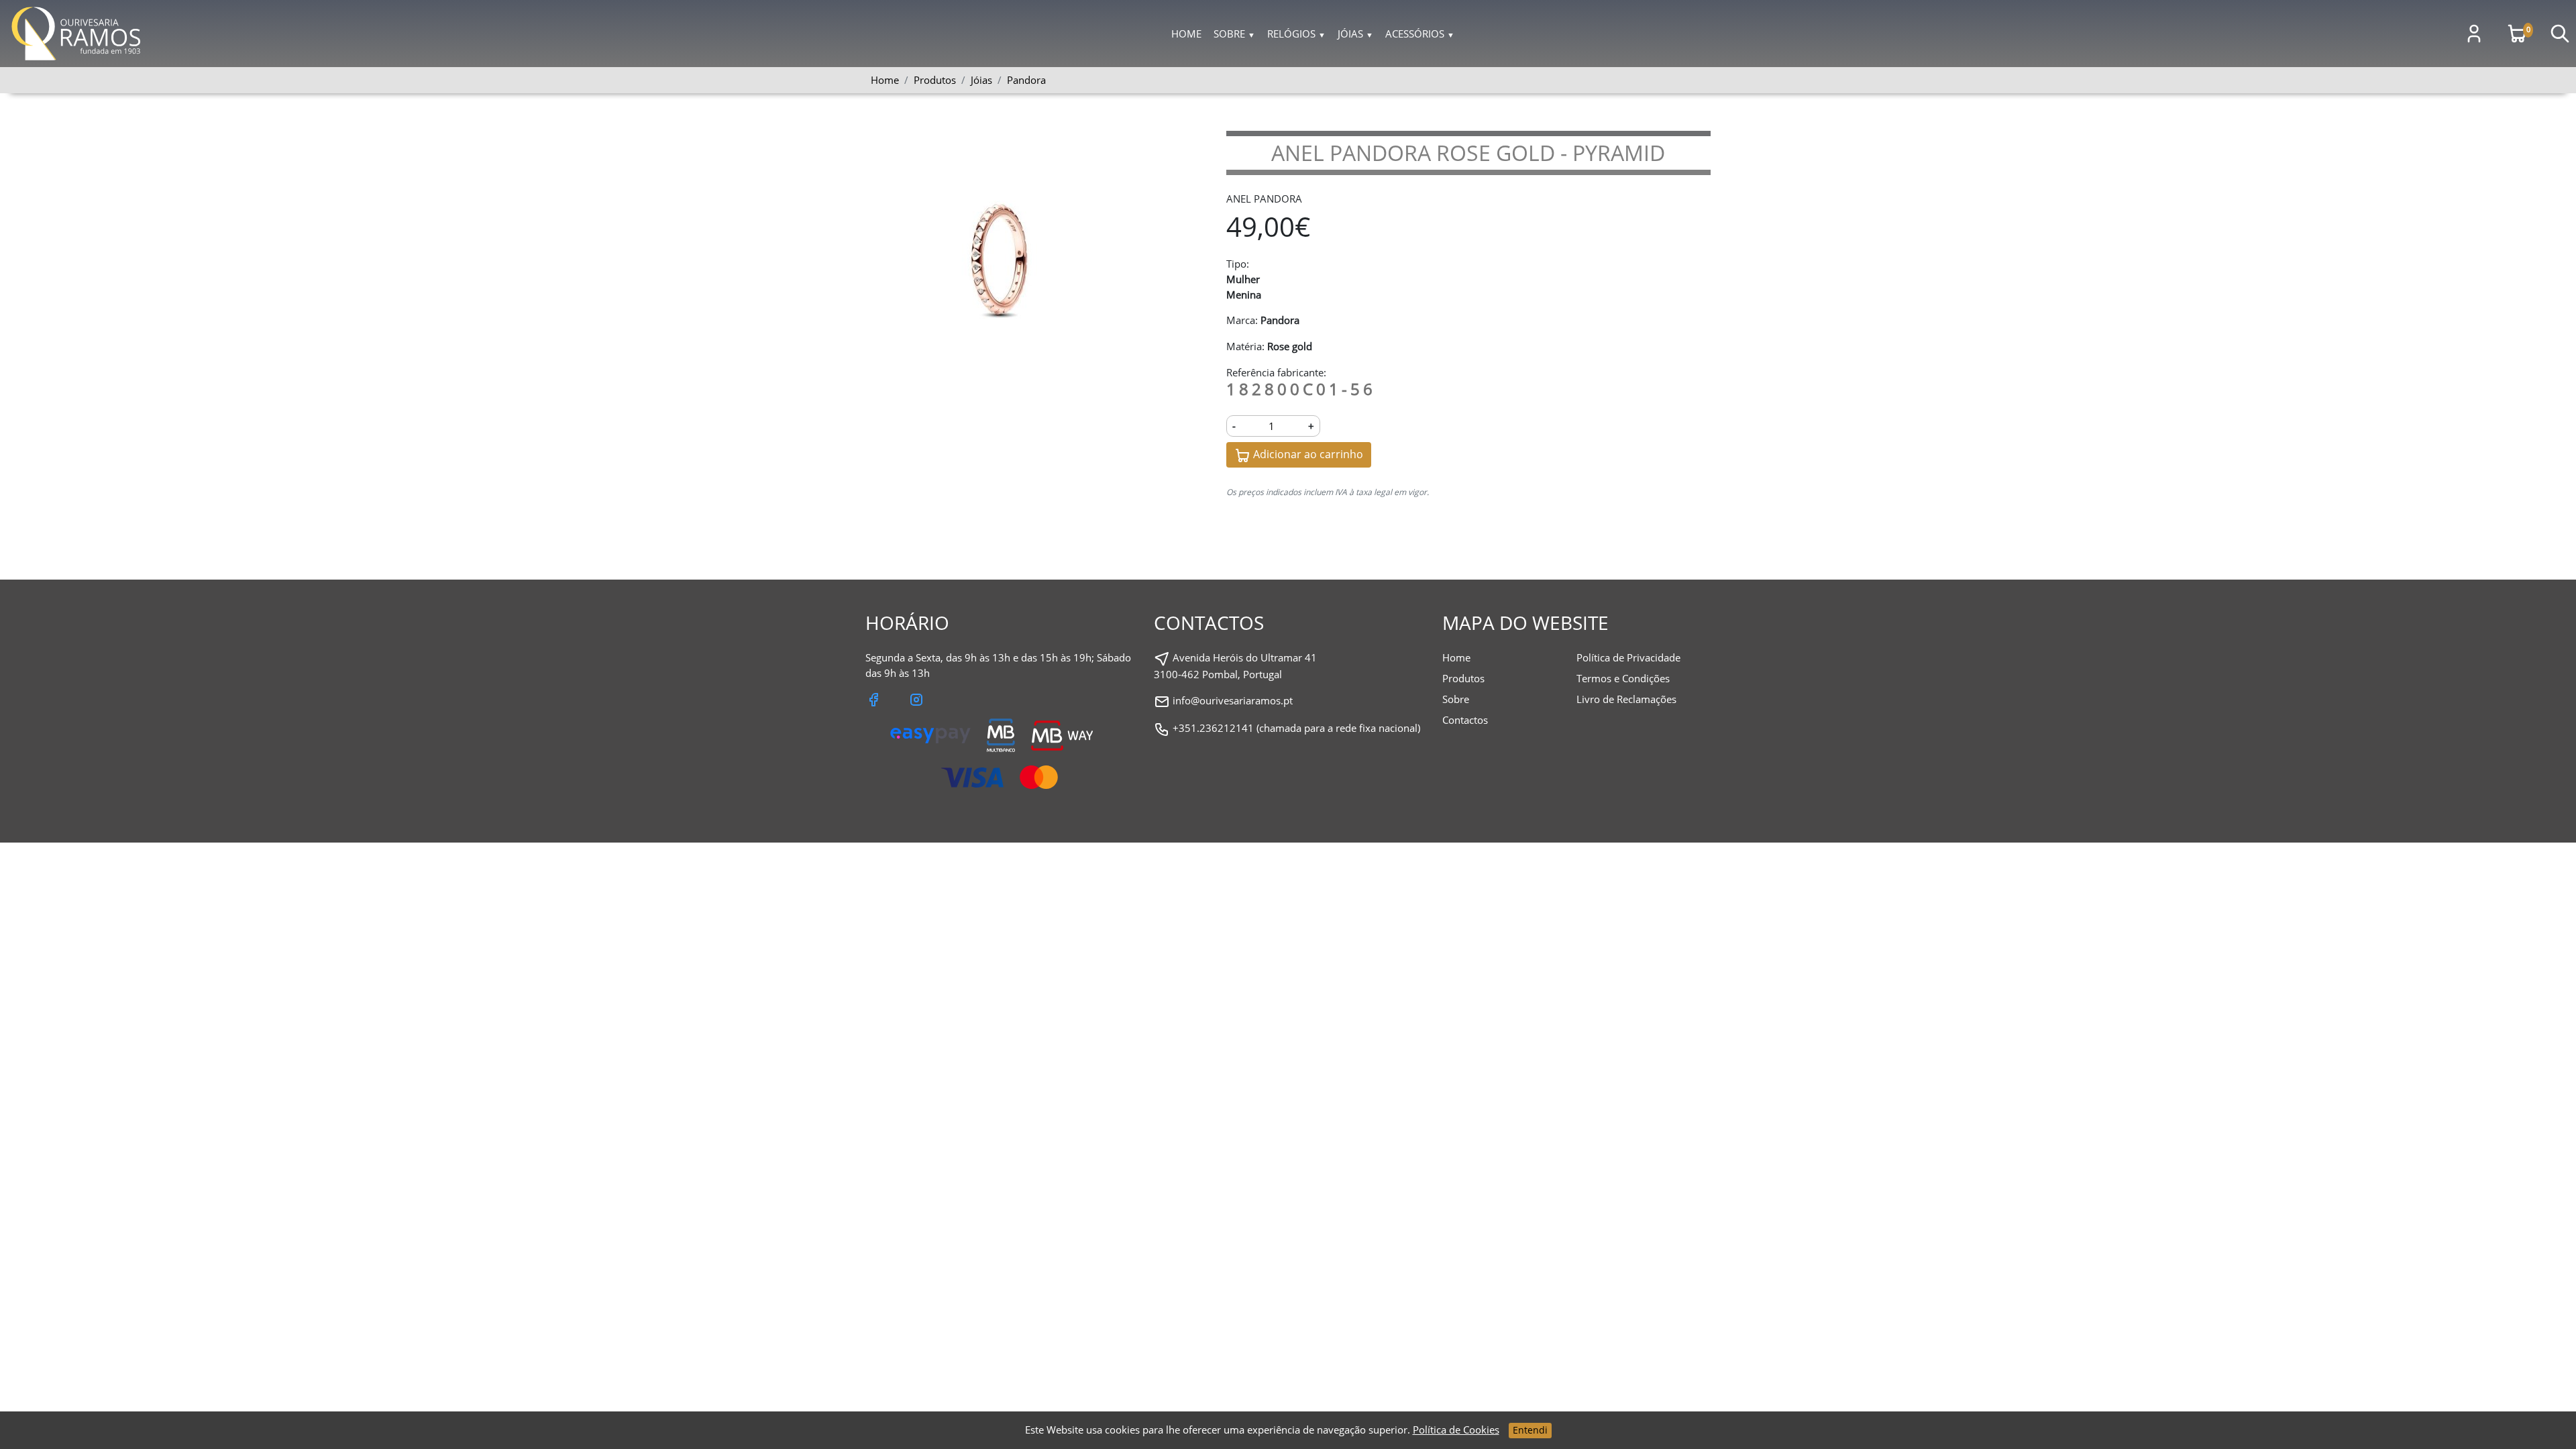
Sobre (1234, 34)
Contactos (1465, 720)
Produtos (1463, 678)
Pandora (1026, 80)
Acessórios (1420, 34)
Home (1186, 34)
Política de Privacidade (1628, 657)
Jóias (1355, 34)
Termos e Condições (1623, 678)
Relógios (1296, 34)
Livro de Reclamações (1626, 699)
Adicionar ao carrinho (1307, 454)
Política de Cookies (1456, 1430)
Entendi (1530, 1430)
